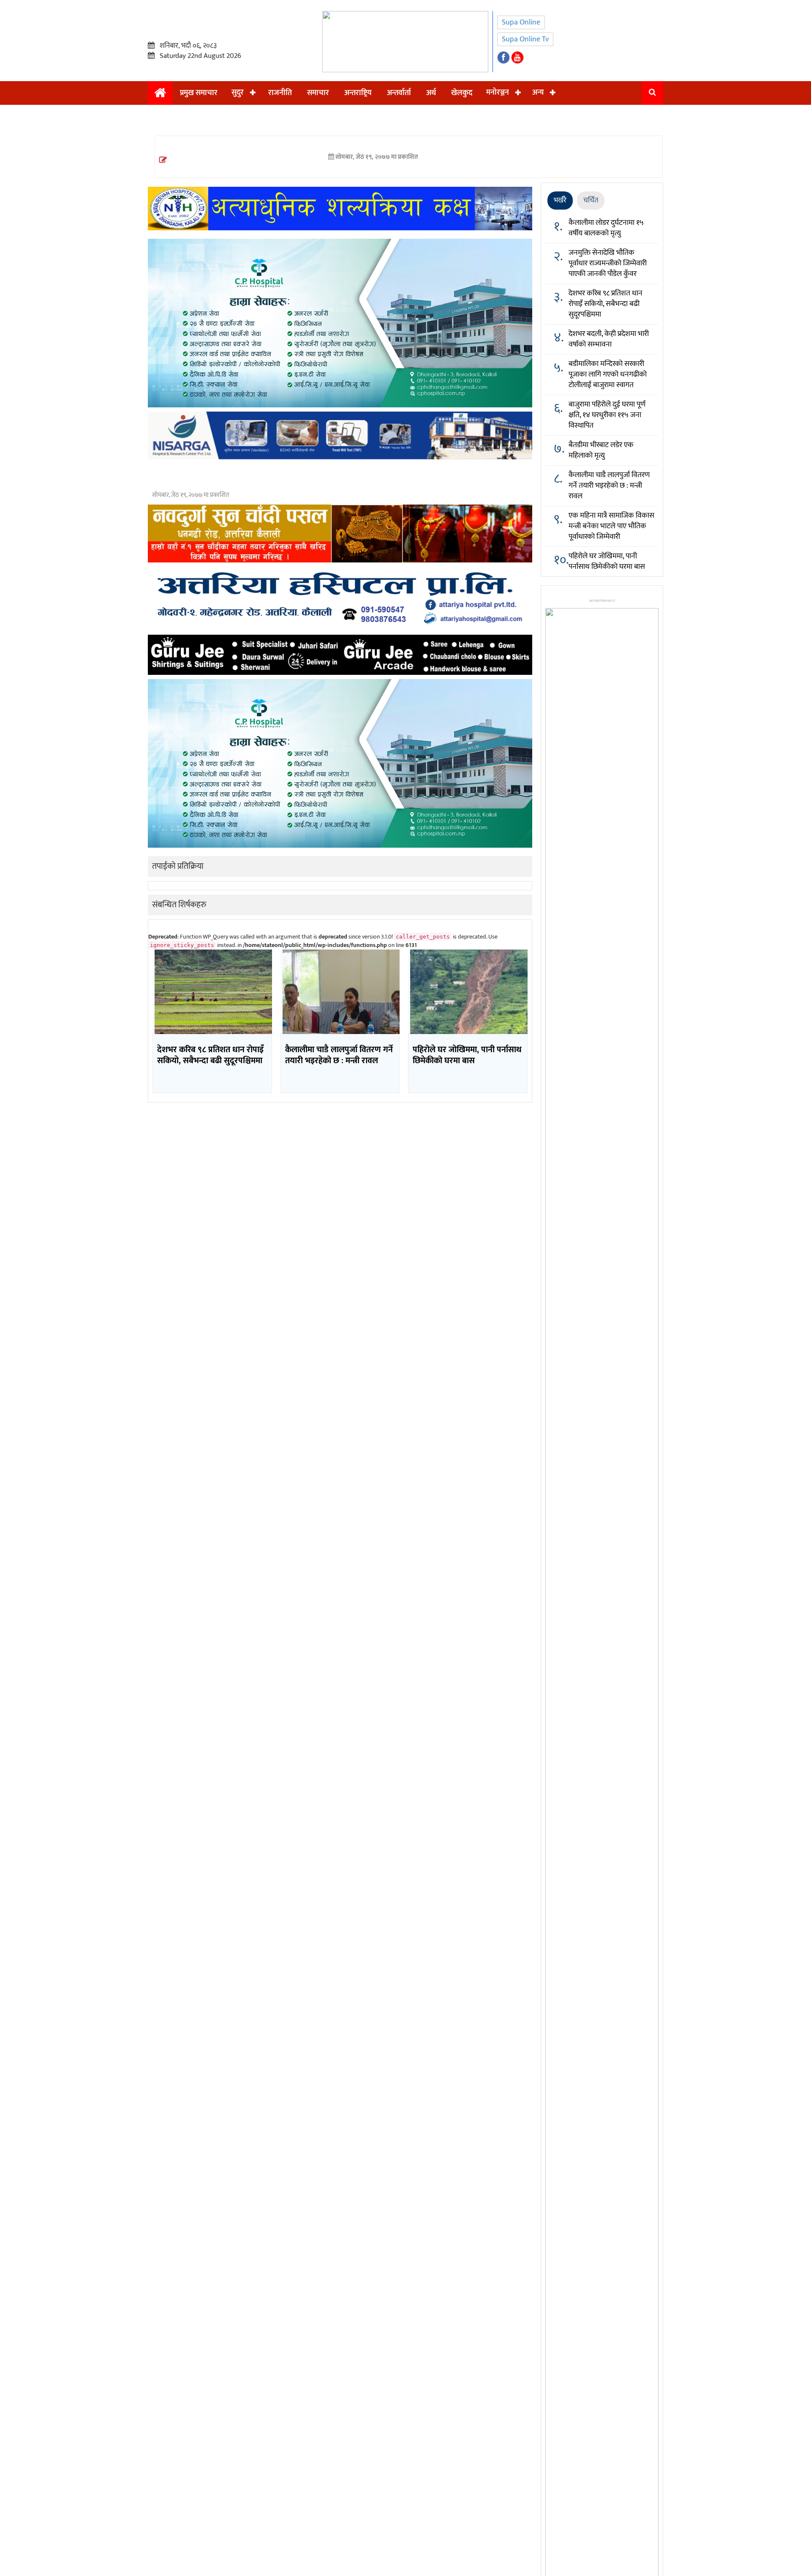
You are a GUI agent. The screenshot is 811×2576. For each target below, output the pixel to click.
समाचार (318, 93)
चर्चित (591, 200)
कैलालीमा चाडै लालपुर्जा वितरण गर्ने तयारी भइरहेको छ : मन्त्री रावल (609, 486)
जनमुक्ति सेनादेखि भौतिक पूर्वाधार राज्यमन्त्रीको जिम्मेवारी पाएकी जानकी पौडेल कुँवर (608, 263)
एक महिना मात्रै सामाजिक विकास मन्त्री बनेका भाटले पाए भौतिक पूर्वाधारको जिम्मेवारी (611, 526)
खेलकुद (462, 93)
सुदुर (238, 93)
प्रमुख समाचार (199, 93)
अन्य (538, 93)
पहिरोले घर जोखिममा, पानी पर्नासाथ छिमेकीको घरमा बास (607, 561)
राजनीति (280, 93)
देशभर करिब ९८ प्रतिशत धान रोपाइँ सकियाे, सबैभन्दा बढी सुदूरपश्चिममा (606, 304)
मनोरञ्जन (498, 93)
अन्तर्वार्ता (399, 93)
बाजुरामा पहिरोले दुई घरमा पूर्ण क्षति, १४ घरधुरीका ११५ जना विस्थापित (607, 415)
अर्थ (431, 93)
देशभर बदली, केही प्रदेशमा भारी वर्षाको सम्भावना (609, 339)
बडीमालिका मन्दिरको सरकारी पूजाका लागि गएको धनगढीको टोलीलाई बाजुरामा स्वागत (608, 374)
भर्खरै (560, 200)
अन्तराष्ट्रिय (358, 93)
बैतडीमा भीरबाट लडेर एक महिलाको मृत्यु (601, 450)
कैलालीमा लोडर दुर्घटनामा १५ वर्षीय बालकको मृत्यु (606, 228)
